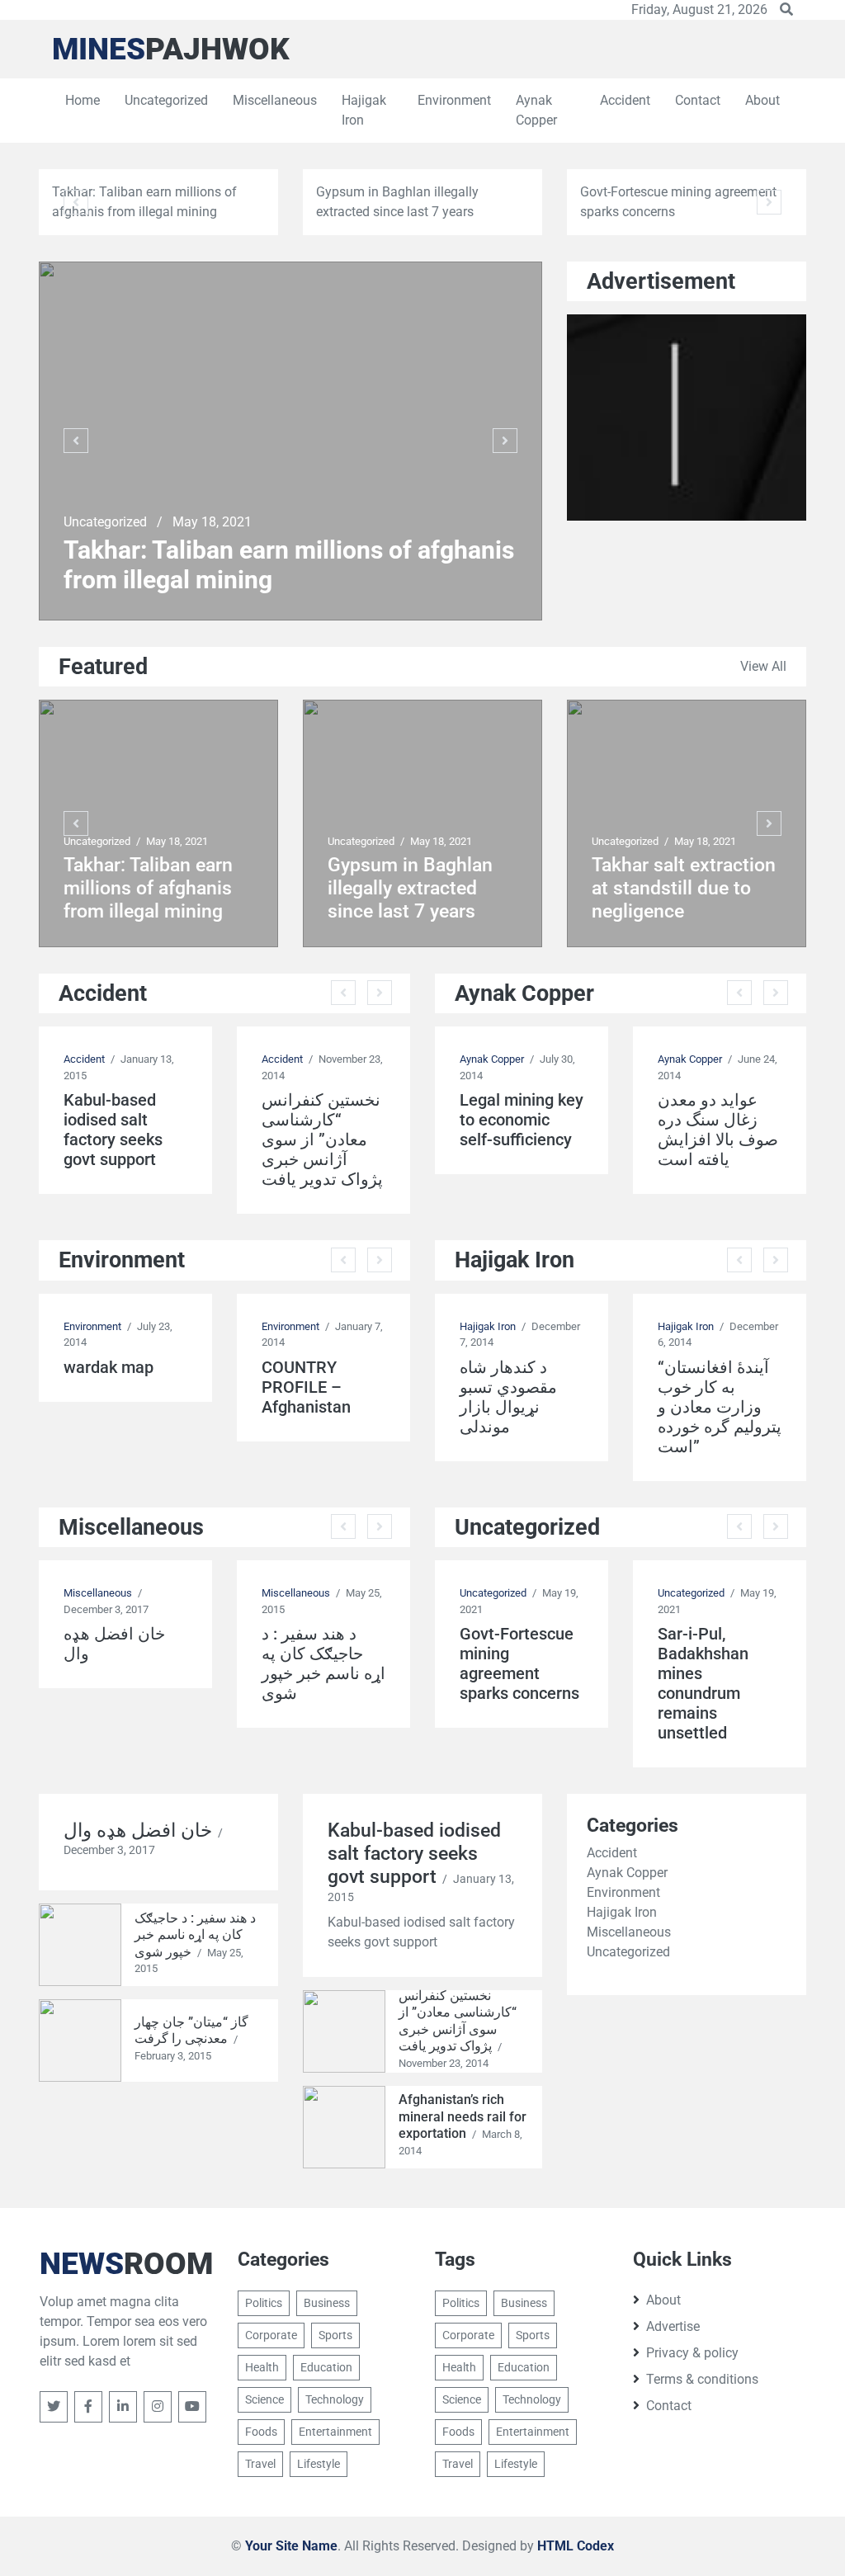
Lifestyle (319, 2464)
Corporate (271, 2335)
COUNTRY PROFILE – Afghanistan (306, 1387)
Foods (261, 2432)
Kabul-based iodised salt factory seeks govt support (113, 1130)
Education (326, 2367)
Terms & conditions (702, 2379)
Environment (454, 100)
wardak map (109, 1367)
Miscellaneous (275, 100)
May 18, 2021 (212, 522)
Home (83, 100)
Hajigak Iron (364, 110)
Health (262, 2367)
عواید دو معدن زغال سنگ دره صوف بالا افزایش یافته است (718, 1130)
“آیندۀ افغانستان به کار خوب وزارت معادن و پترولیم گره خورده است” (720, 1407)
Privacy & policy (692, 2353)
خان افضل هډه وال (114, 1644)
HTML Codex (576, 2546)
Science (264, 2399)
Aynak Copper (536, 110)
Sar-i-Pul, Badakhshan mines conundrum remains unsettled (703, 1683)
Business (327, 2303)
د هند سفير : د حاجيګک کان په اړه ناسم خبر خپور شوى (323, 1663)
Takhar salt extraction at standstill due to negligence (684, 888)
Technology (335, 2399)
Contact (698, 100)
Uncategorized (166, 100)
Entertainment (335, 2432)
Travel (260, 2464)
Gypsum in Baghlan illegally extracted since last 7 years (410, 888)
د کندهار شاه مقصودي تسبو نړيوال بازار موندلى (508, 1397)
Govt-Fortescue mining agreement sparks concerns (519, 1663)
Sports (335, 2335)
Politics (264, 2303)
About (762, 100)
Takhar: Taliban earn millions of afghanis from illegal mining (289, 565)
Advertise (673, 2326)
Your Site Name (291, 2546)
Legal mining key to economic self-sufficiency (522, 1120)
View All (763, 666)
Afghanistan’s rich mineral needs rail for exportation (463, 2116)
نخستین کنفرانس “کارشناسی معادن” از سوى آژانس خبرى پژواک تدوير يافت (322, 1139)
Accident (625, 100)
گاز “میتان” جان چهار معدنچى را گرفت (191, 2031)
